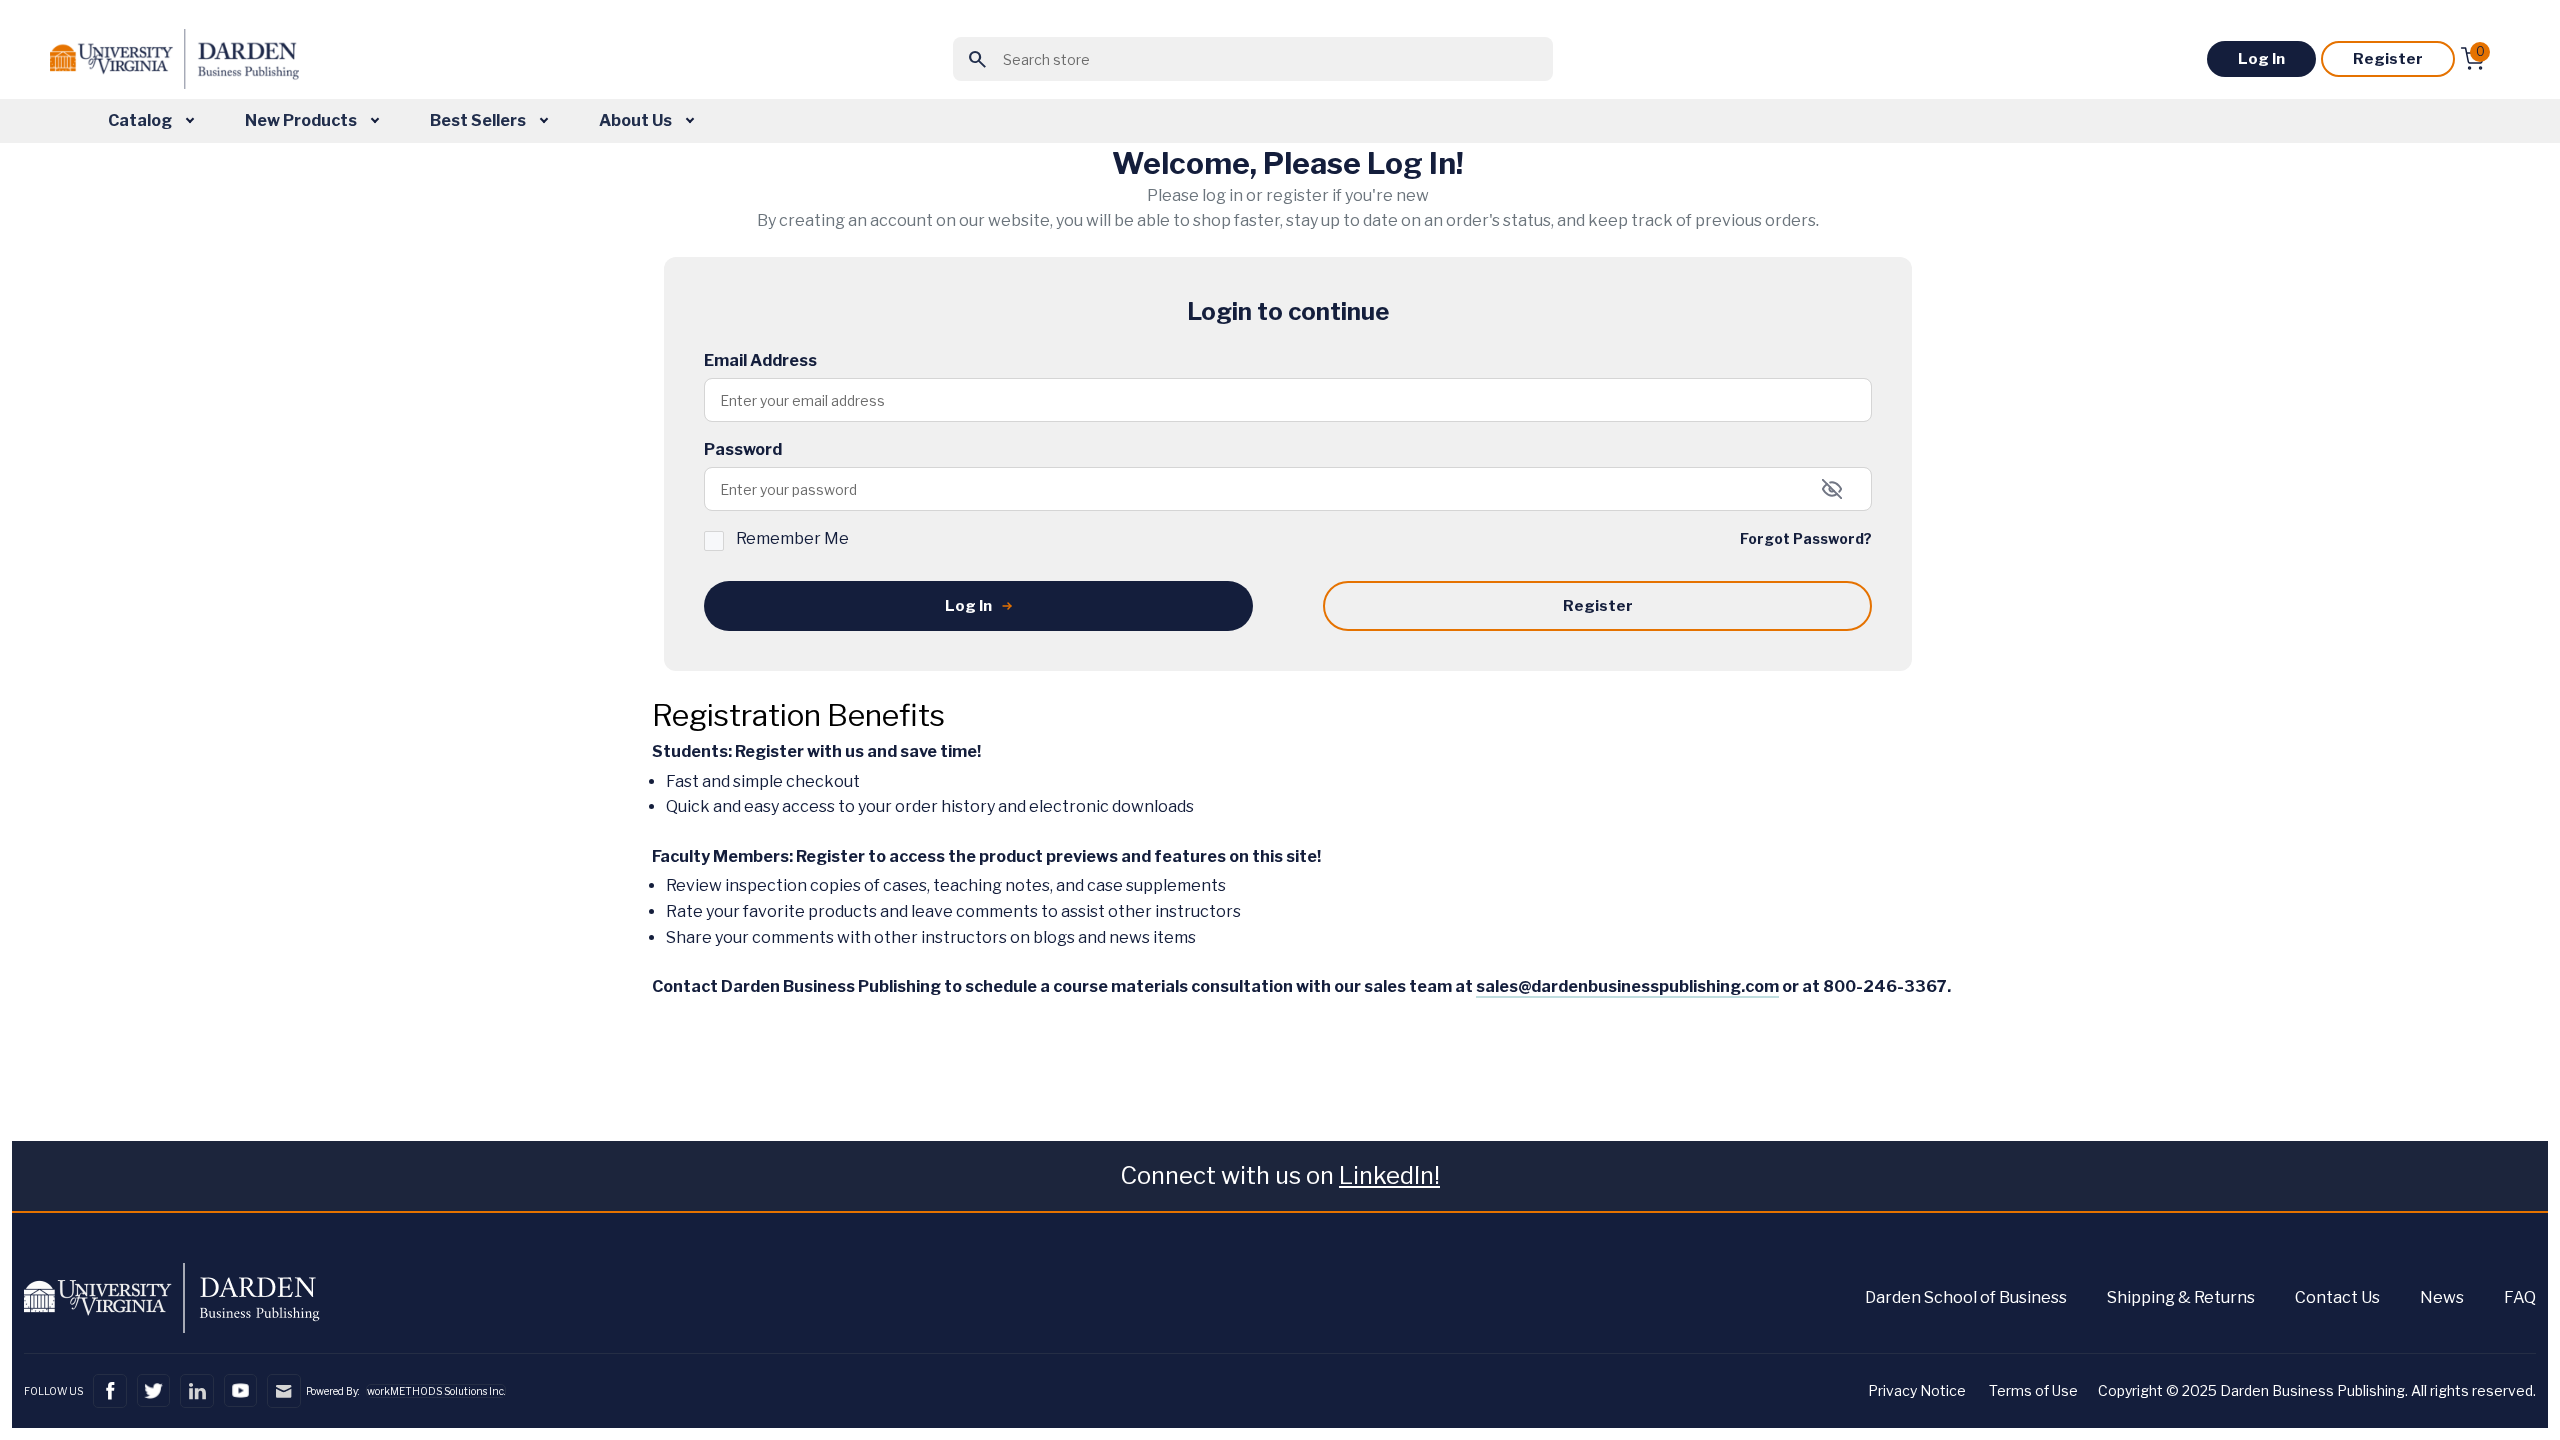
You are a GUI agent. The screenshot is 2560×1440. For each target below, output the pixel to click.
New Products (302, 120)
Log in (2261, 59)
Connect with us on (1280, 1175)
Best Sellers (479, 120)
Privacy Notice (1917, 1390)
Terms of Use (2033, 1390)
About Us (637, 120)
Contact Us (2337, 1297)
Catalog (141, 120)
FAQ (2520, 1297)
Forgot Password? (1806, 538)
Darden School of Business (1966, 1297)
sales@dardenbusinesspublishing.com (1627, 986)
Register (2388, 59)
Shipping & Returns (2181, 1297)
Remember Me (792, 538)
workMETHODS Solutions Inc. (436, 1391)
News (2442, 1297)
